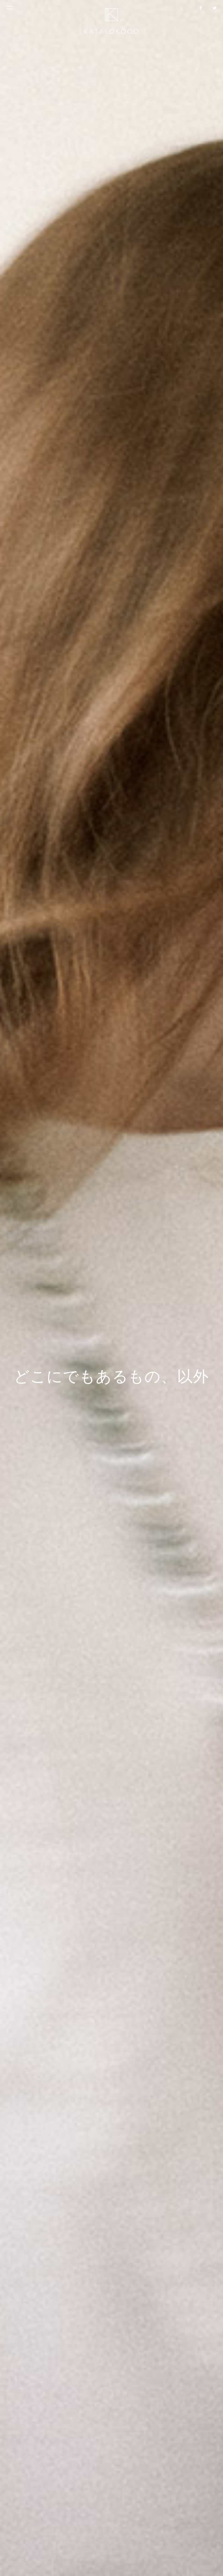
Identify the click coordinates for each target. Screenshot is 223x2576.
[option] (112, 1288)
